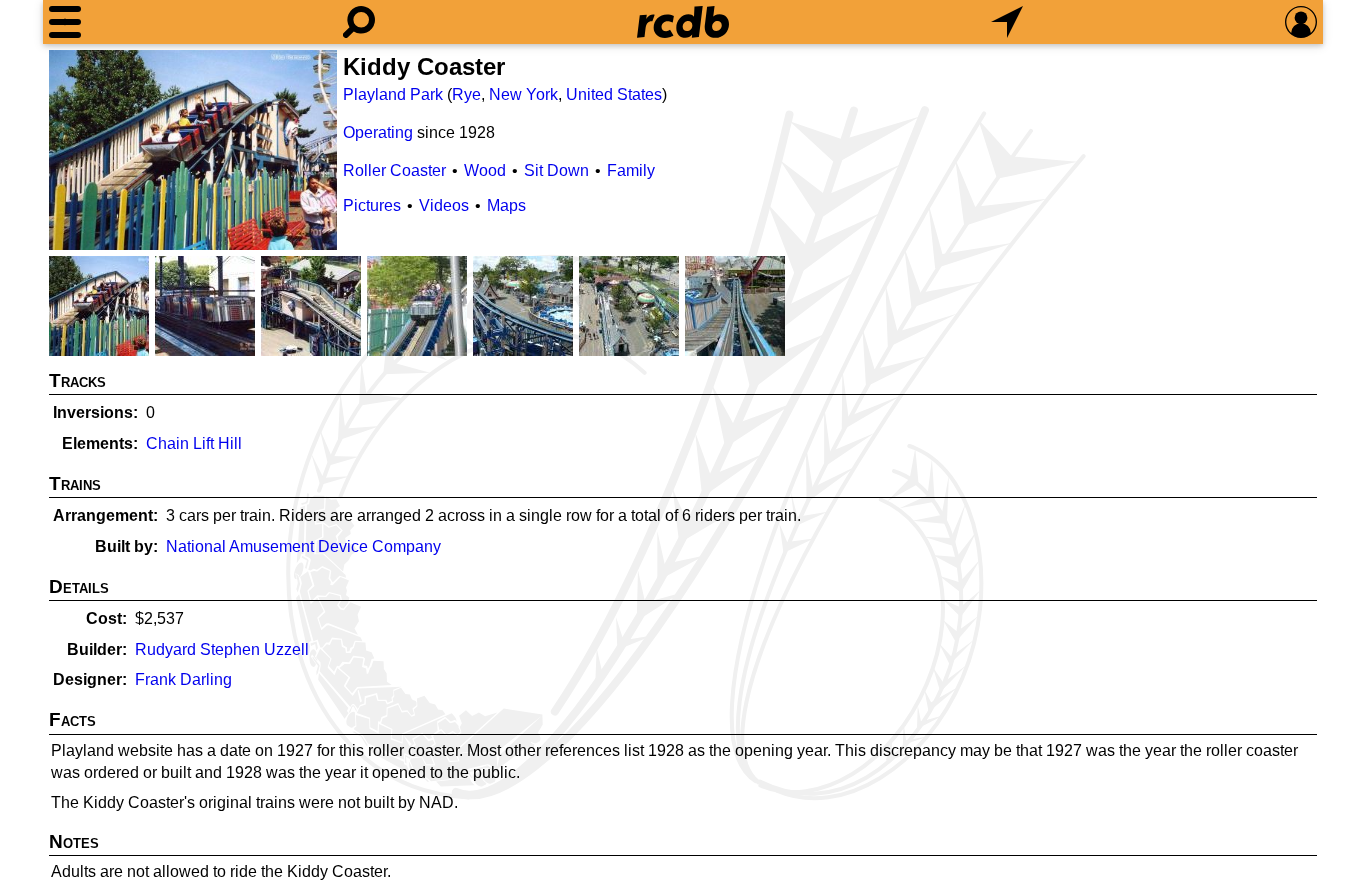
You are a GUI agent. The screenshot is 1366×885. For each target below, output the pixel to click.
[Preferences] (1301, 22)
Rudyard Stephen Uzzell (222, 649)
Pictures (372, 205)
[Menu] (65, 22)
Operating (378, 132)
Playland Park (393, 94)
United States (614, 94)
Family (631, 170)
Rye (466, 94)
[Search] (359, 22)
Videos (444, 205)
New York (523, 94)
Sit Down (556, 170)
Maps (506, 205)
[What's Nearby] (1007, 22)
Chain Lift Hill (194, 443)
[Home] (683, 22)
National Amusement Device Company (303, 546)
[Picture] (193, 150)
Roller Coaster (394, 170)
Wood (485, 170)
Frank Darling (183, 679)
